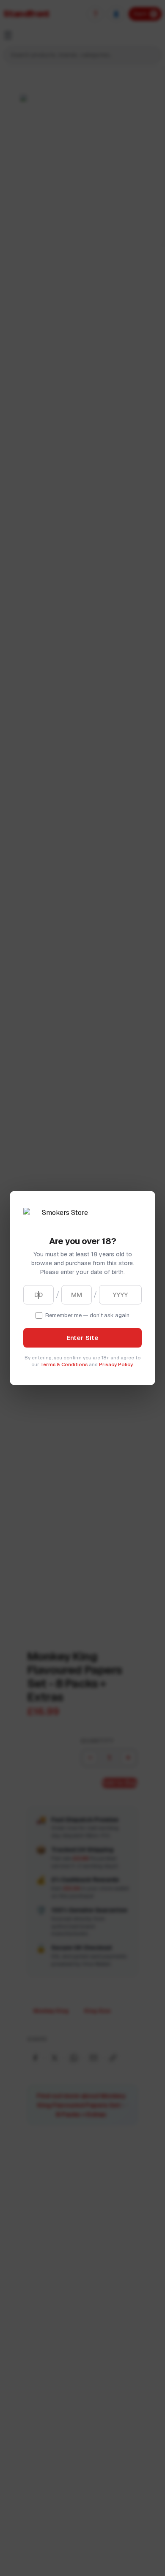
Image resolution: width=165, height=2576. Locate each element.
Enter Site (83, 1338)
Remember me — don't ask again (87, 1315)
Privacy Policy (116, 1364)
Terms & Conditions (64, 1364)
